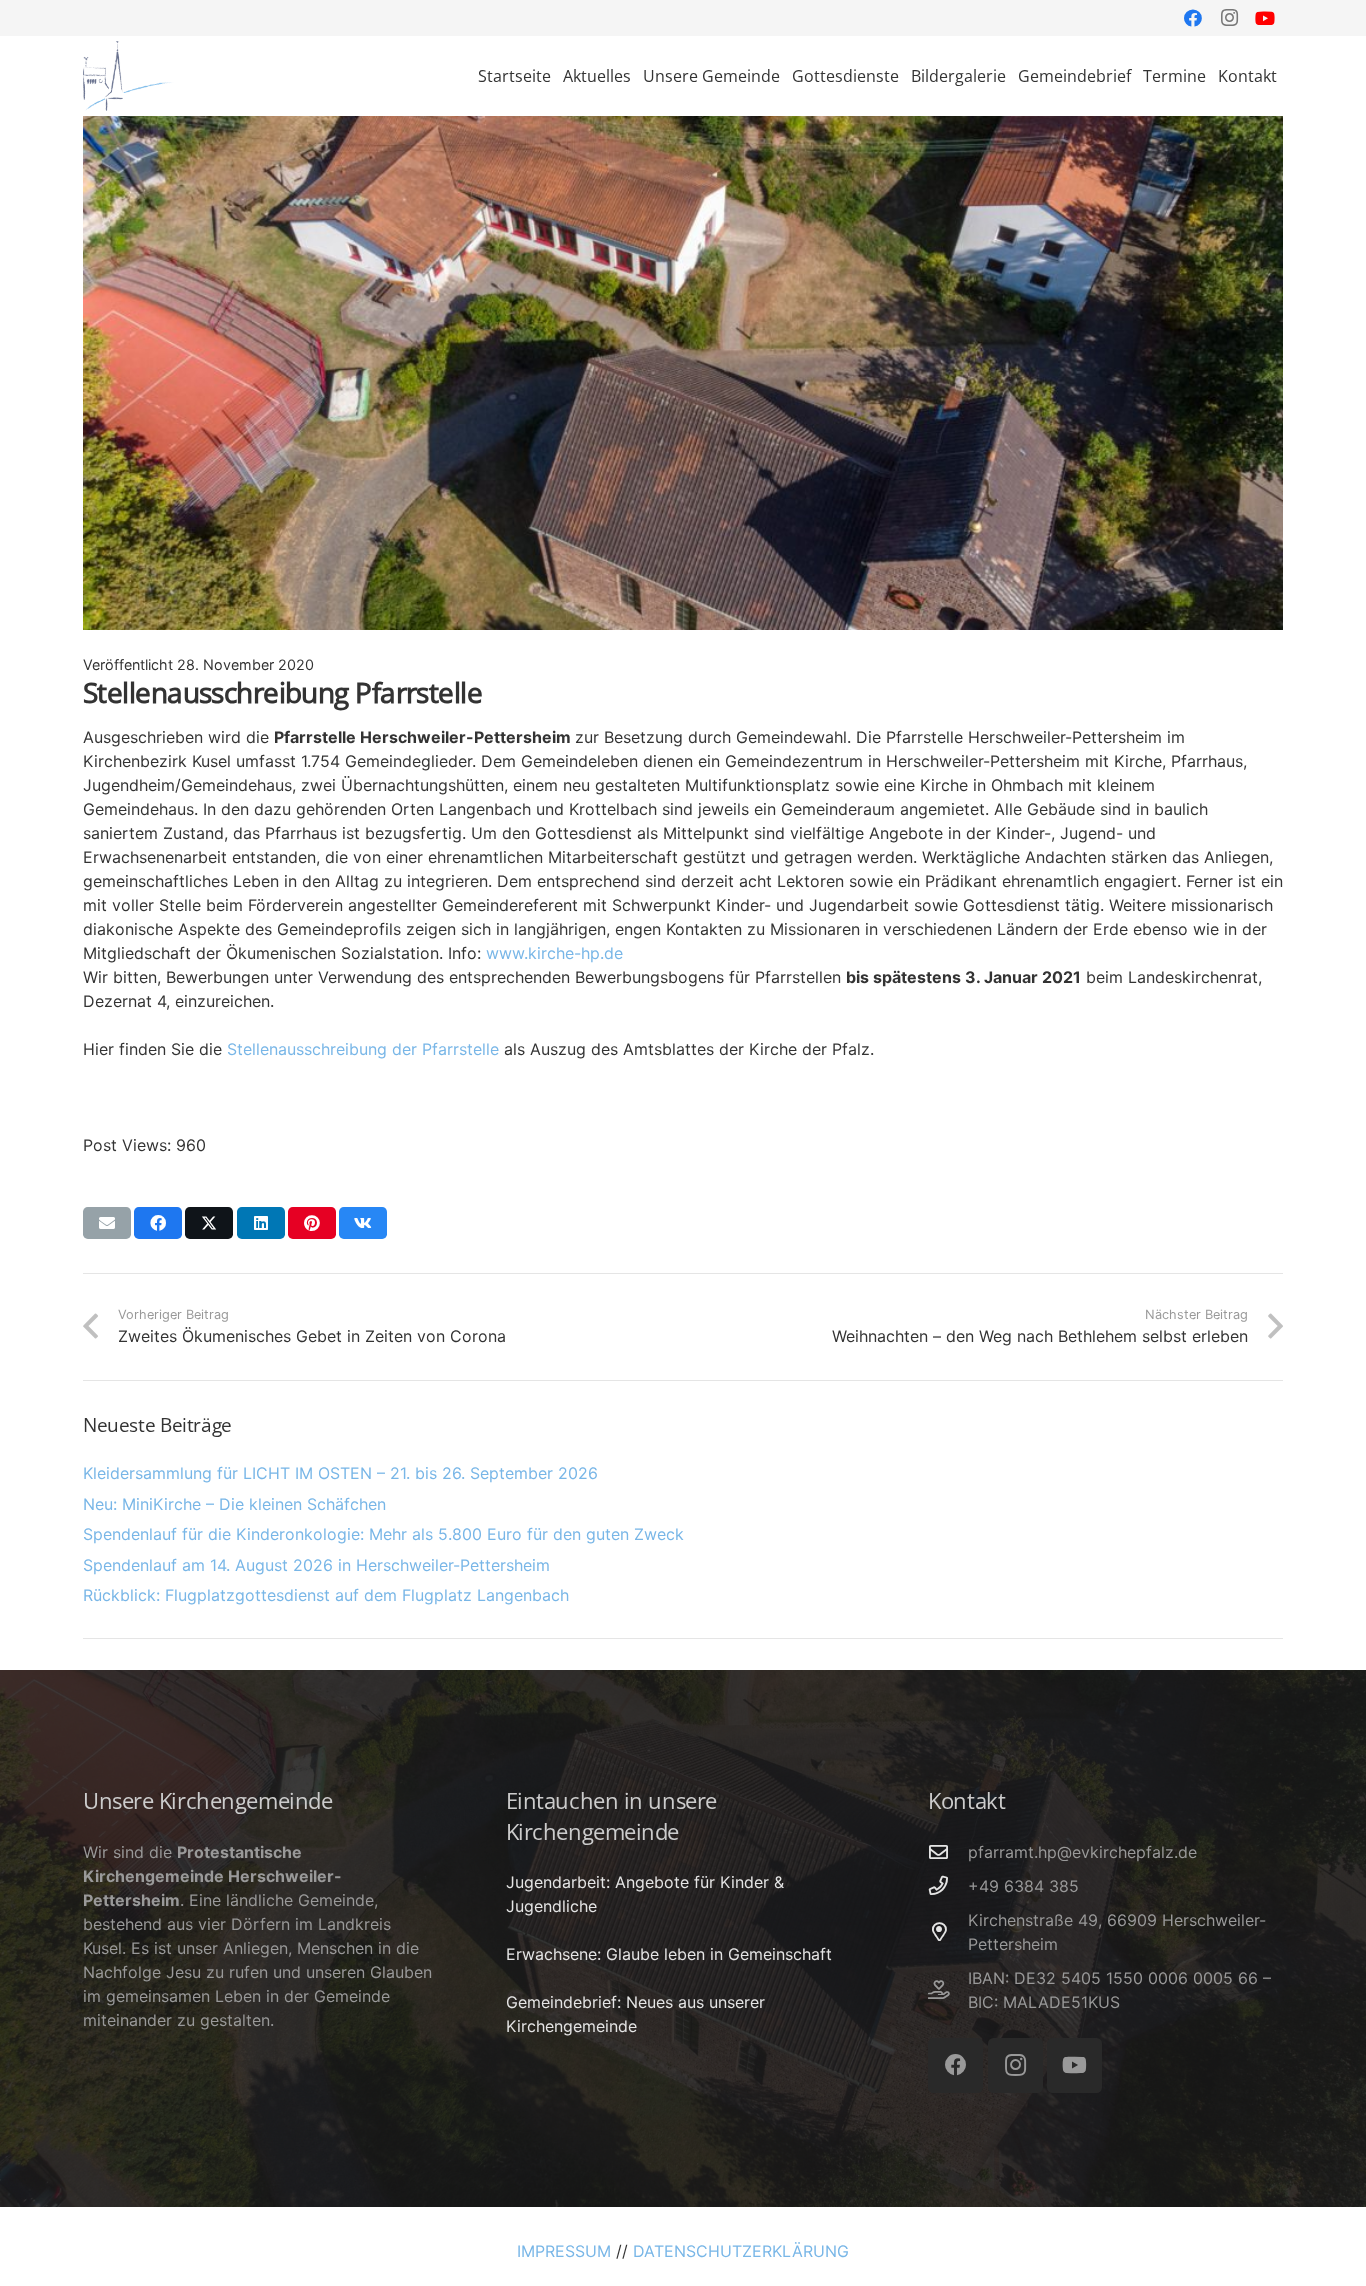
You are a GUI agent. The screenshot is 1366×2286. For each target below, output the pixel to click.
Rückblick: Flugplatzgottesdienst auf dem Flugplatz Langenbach (326, 1595)
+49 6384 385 (1023, 1886)
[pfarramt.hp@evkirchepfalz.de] (948, 1851)
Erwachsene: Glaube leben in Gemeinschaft (669, 1954)
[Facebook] (1193, 18)
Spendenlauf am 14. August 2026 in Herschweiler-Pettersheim (316, 1565)
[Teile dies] (158, 1223)
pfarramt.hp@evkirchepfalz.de (1082, 1852)
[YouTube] (1265, 18)
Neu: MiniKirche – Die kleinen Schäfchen (234, 1504)
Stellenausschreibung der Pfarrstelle (363, 1049)
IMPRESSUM (564, 2251)
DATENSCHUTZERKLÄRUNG (741, 2251)
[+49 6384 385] (948, 1885)
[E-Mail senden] (107, 1223)
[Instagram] (1229, 18)
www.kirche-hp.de (554, 953)
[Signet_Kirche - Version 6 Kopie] (128, 76)
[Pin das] (312, 1223)
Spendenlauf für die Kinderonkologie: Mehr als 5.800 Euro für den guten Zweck (383, 1534)
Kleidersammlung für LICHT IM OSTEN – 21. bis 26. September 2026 (340, 1473)
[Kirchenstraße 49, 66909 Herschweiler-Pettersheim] (948, 1931)
